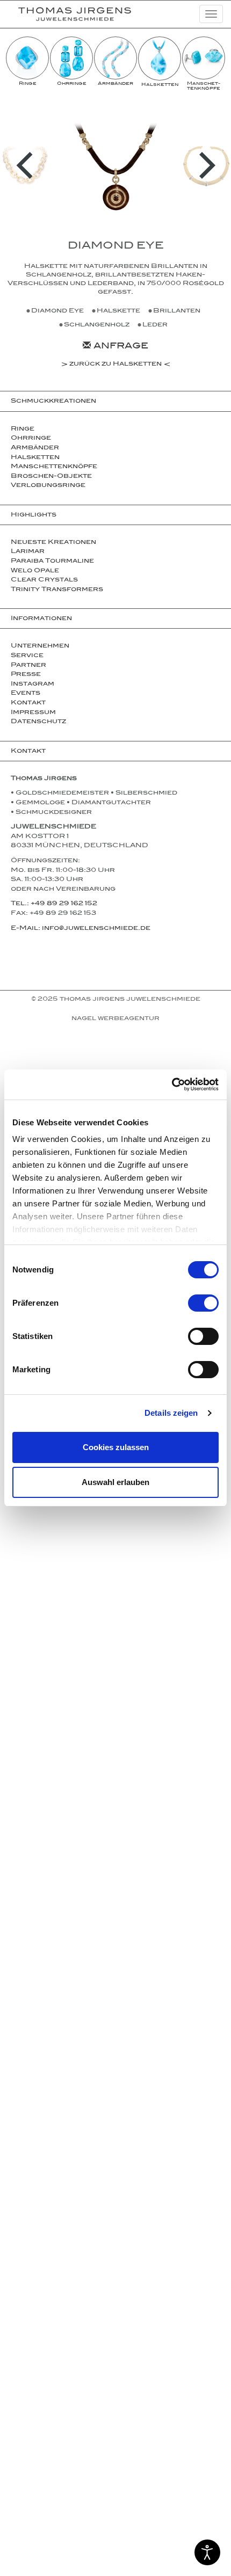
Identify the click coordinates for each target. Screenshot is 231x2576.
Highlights (34, 515)
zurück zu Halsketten (115, 365)
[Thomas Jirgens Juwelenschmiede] (66, 14)
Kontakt (28, 703)
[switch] (203, 1303)
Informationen (41, 619)
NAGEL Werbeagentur (115, 1019)
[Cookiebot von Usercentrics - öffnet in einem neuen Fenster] (172, 1085)
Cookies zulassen (116, 1447)
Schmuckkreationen (53, 402)
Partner (28, 666)
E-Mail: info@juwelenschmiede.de (81, 929)
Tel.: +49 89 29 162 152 (54, 904)
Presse (26, 675)
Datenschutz (38, 722)
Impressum (33, 713)
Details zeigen (171, 1413)
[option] (27, 62)
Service (27, 656)
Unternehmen (40, 646)
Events (26, 694)
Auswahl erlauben (115, 1482)
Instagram (33, 685)
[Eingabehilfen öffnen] (207, 2552)
